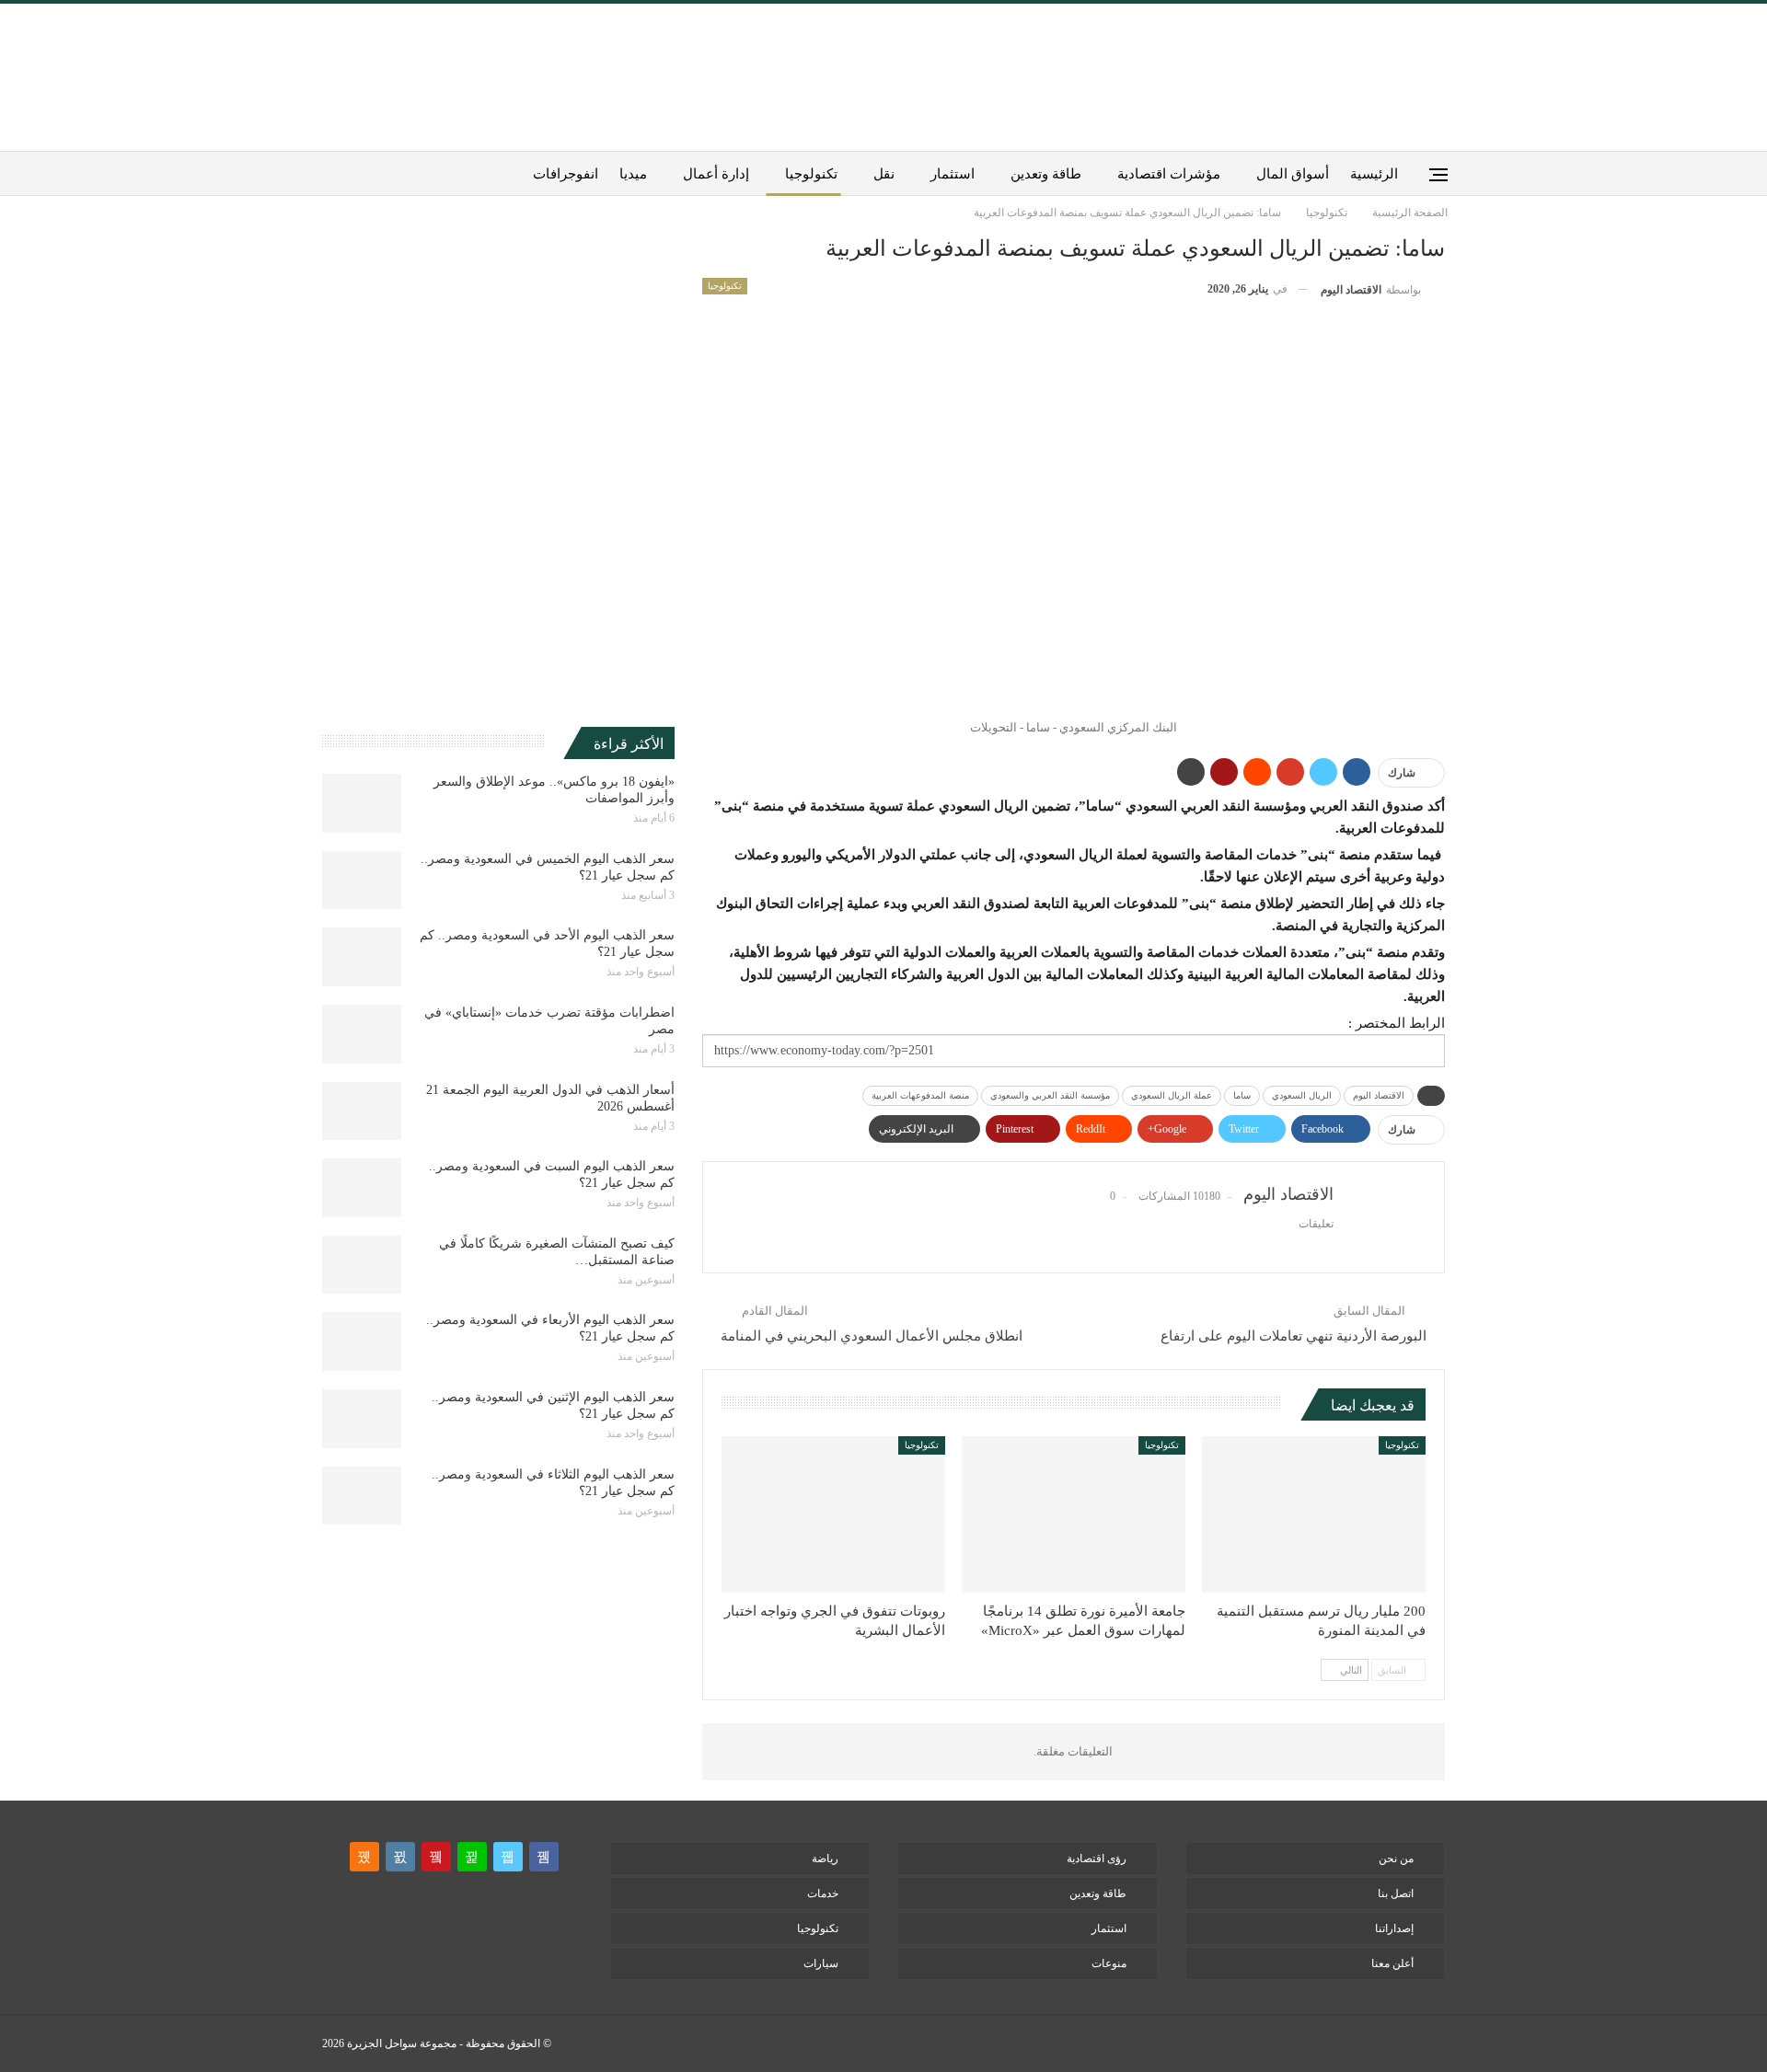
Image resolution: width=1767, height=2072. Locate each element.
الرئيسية (1374, 174)
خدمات (823, 1894)
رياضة (825, 1859)
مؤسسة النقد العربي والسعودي (1050, 1095)
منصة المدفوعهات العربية (920, 1095)
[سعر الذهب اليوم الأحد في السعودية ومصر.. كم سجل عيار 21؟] (362, 957)
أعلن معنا (1392, 1963)
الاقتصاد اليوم (1379, 1095)
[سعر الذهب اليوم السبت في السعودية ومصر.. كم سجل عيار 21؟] (362, 1188)
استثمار (953, 174)
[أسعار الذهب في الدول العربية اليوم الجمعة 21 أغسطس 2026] (362, 1111)
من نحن (1396, 1859)
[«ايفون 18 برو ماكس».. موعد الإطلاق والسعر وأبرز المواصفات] (362, 803)
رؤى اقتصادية (1097, 1859)
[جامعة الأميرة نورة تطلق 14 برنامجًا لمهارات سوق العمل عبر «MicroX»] (1074, 1514)
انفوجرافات (566, 174)
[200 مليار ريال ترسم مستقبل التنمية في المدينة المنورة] (1314, 1514)
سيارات (821, 1963)
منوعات (1109, 1963)
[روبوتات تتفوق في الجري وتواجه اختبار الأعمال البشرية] (833, 1514)
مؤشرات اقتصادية (1169, 174)
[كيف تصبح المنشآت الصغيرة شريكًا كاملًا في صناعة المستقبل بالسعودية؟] (362, 1265)
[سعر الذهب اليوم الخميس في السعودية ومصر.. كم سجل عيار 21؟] (362, 881)
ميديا (633, 174)
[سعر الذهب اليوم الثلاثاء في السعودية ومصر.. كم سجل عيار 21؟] (362, 1496)
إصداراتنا (1394, 1928)
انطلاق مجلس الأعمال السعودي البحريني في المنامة (872, 1336)
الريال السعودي (1302, 1095)
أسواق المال (1293, 174)
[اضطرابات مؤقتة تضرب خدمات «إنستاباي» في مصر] (362, 1034)
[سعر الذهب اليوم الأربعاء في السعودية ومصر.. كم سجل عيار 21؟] (362, 1341)
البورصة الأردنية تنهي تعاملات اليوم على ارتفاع (1293, 1336)
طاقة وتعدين (1046, 174)
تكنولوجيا (811, 174)
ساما (1242, 1095)
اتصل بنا (1396, 1894)
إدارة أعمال (716, 174)
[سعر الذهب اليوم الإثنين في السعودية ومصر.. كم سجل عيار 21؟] (362, 1419)
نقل (884, 174)
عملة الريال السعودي (1172, 1095)
